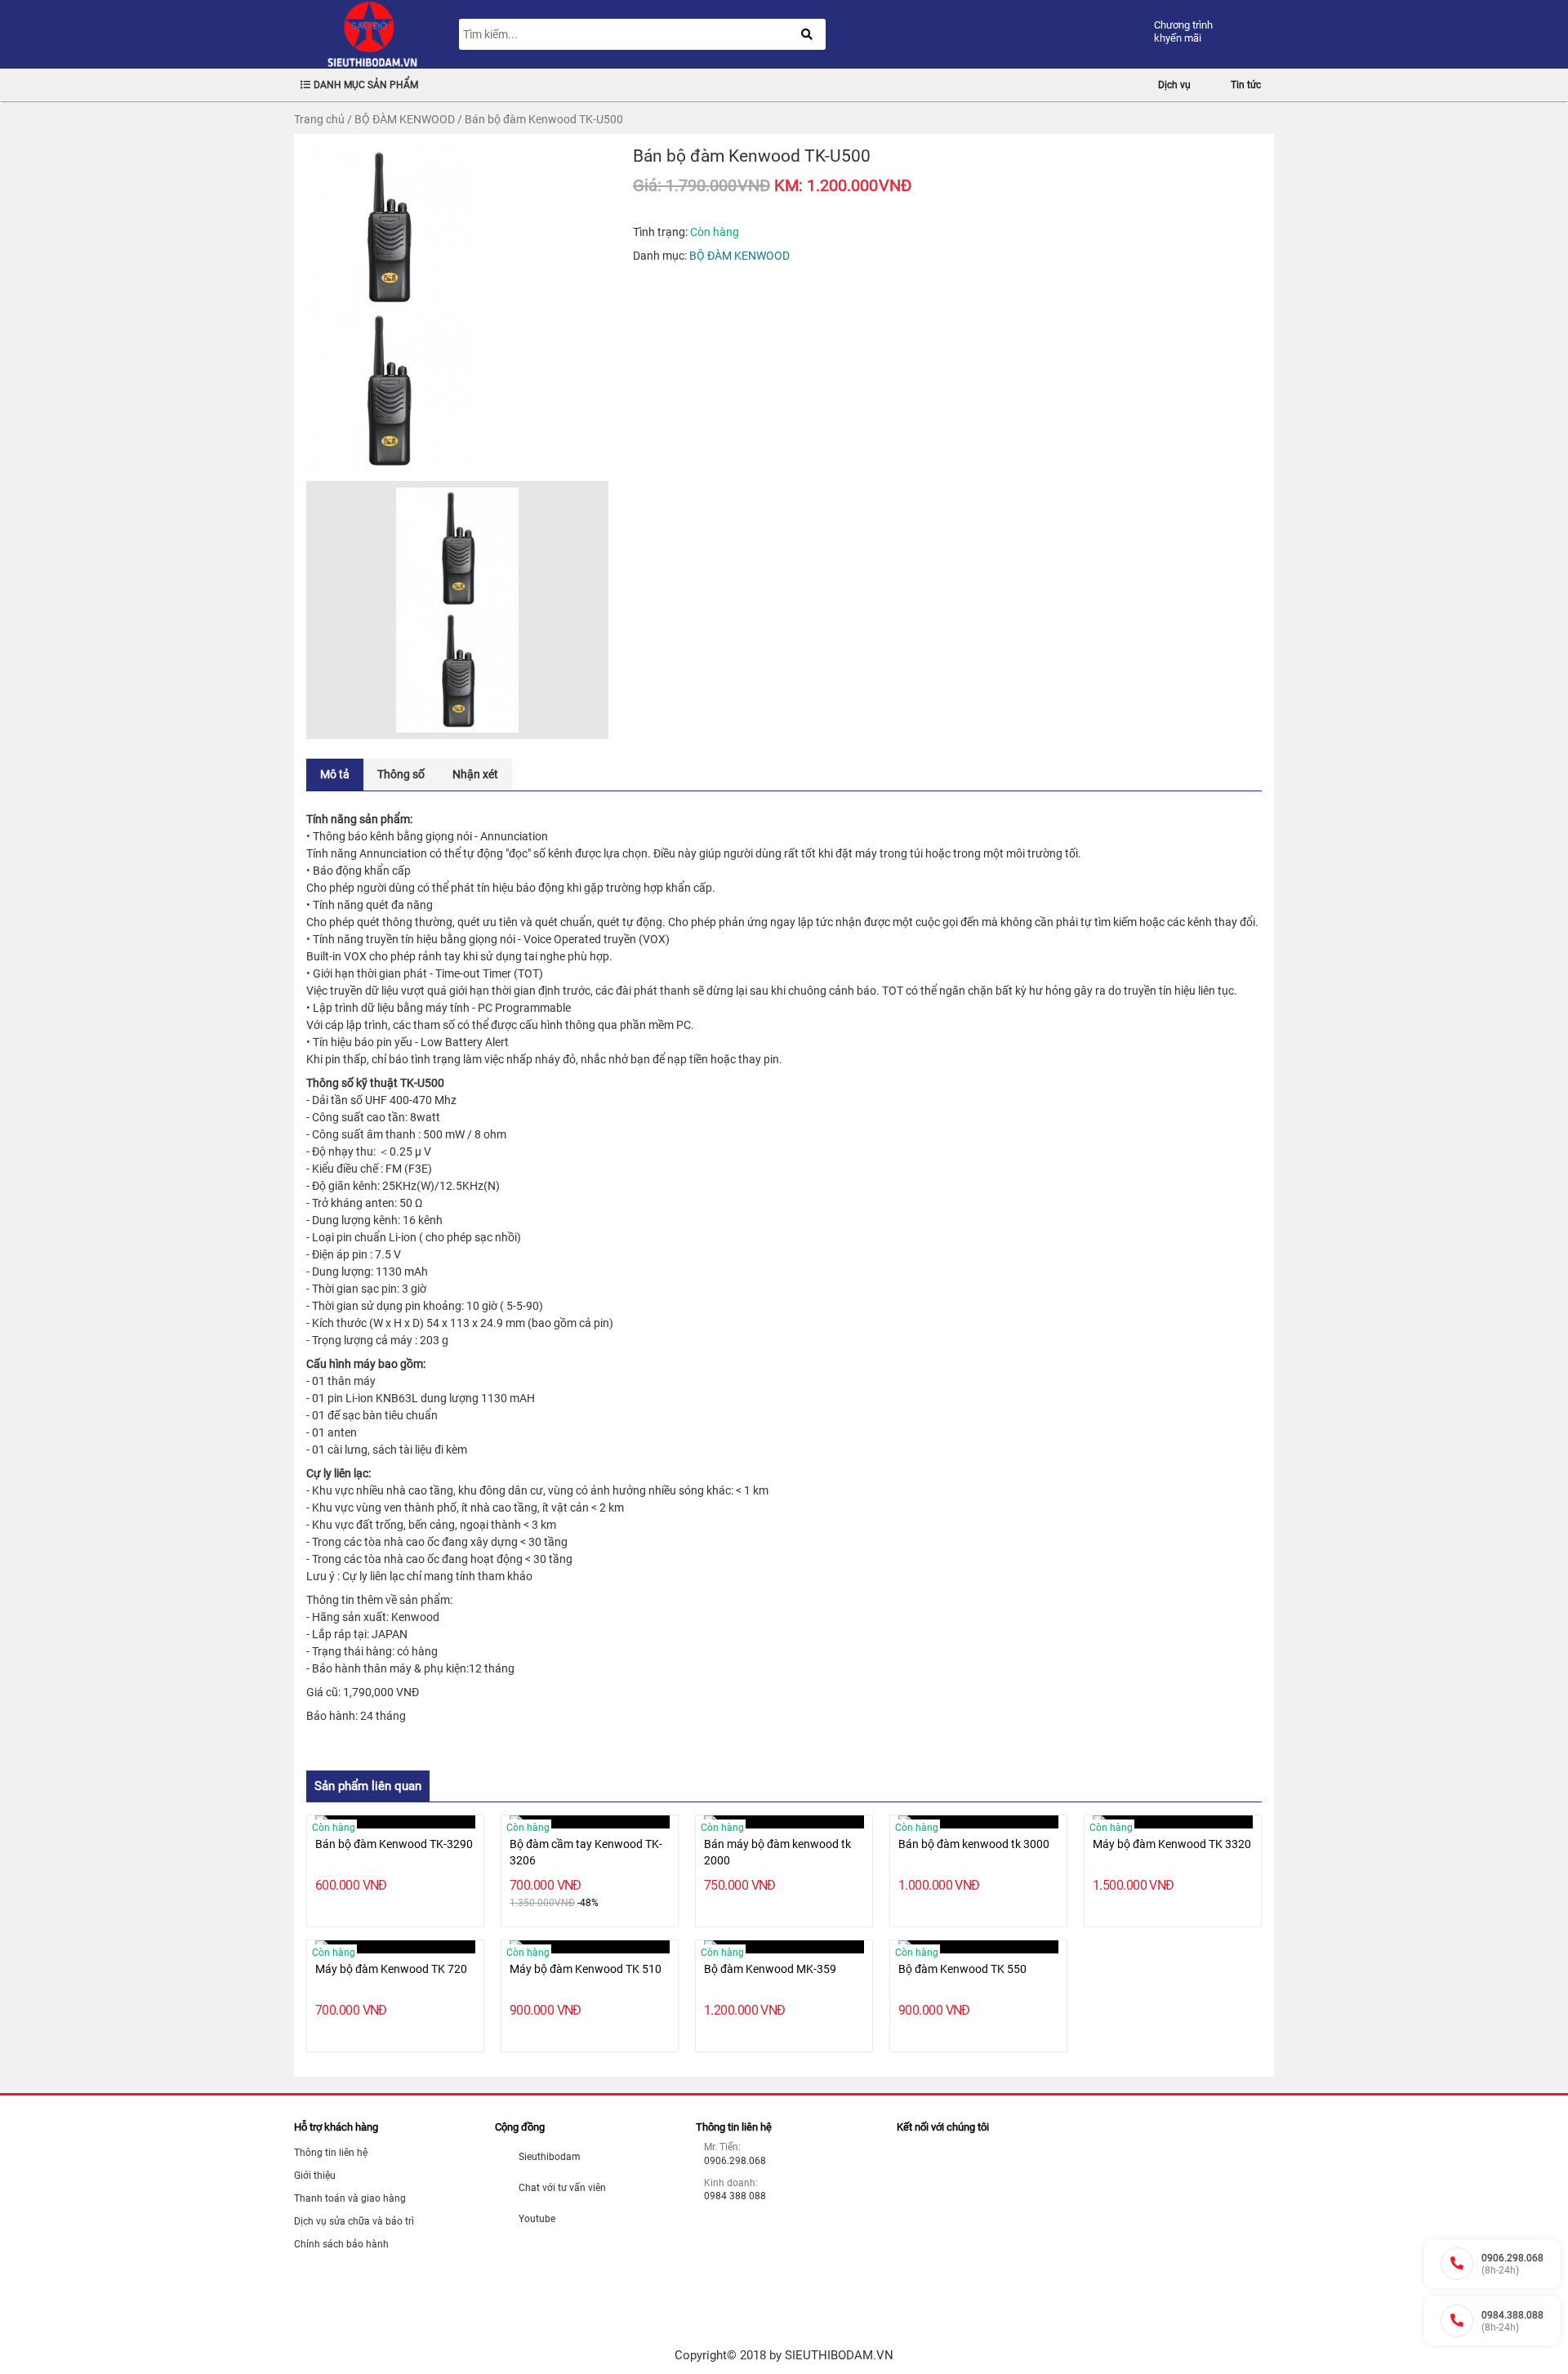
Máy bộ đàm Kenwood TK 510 (586, 1969)
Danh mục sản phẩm (366, 85)
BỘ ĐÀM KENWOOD (405, 119)
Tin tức (1246, 85)
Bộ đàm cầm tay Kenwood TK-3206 (586, 1852)
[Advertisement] (1019, 2227)
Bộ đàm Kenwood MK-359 (770, 1969)
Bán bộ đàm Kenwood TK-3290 (394, 1844)
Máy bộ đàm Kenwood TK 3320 (1172, 1844)
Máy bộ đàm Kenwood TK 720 (391, 1969)
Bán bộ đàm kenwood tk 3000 (974, 1844)
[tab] (335, 775)
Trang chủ (319, 119)
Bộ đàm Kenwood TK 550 (962, 1969)
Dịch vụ (1174, 85)
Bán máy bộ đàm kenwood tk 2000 (777, 1852)
